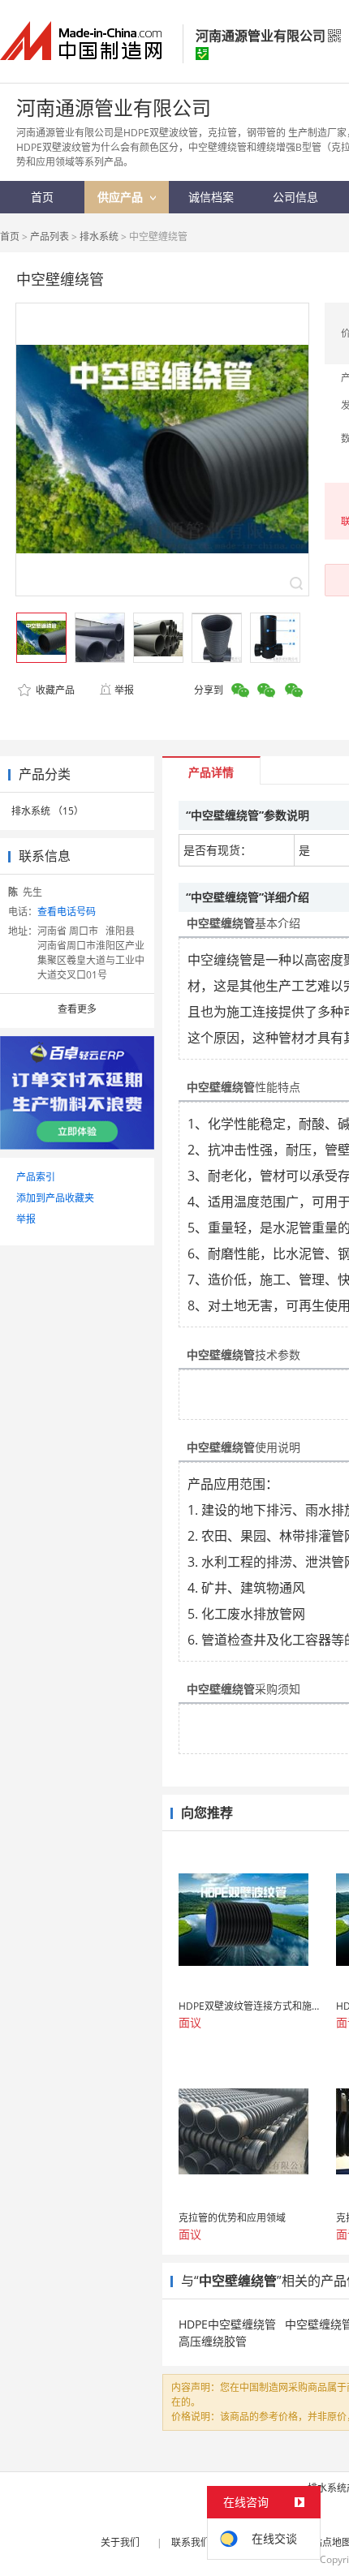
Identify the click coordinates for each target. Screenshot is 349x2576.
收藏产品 (54, 690)
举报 (124, 690)
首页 (10, 237)
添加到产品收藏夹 (55, 1198)
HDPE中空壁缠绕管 (227, 2324)
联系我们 (191, 2542)
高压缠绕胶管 (213, 2341)
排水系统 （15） (47, 811)
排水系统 (99, 237)
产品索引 (36, 1177)
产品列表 (50, 237)
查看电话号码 (67, 912)
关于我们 (120, 2542)
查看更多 (77, 1009)
